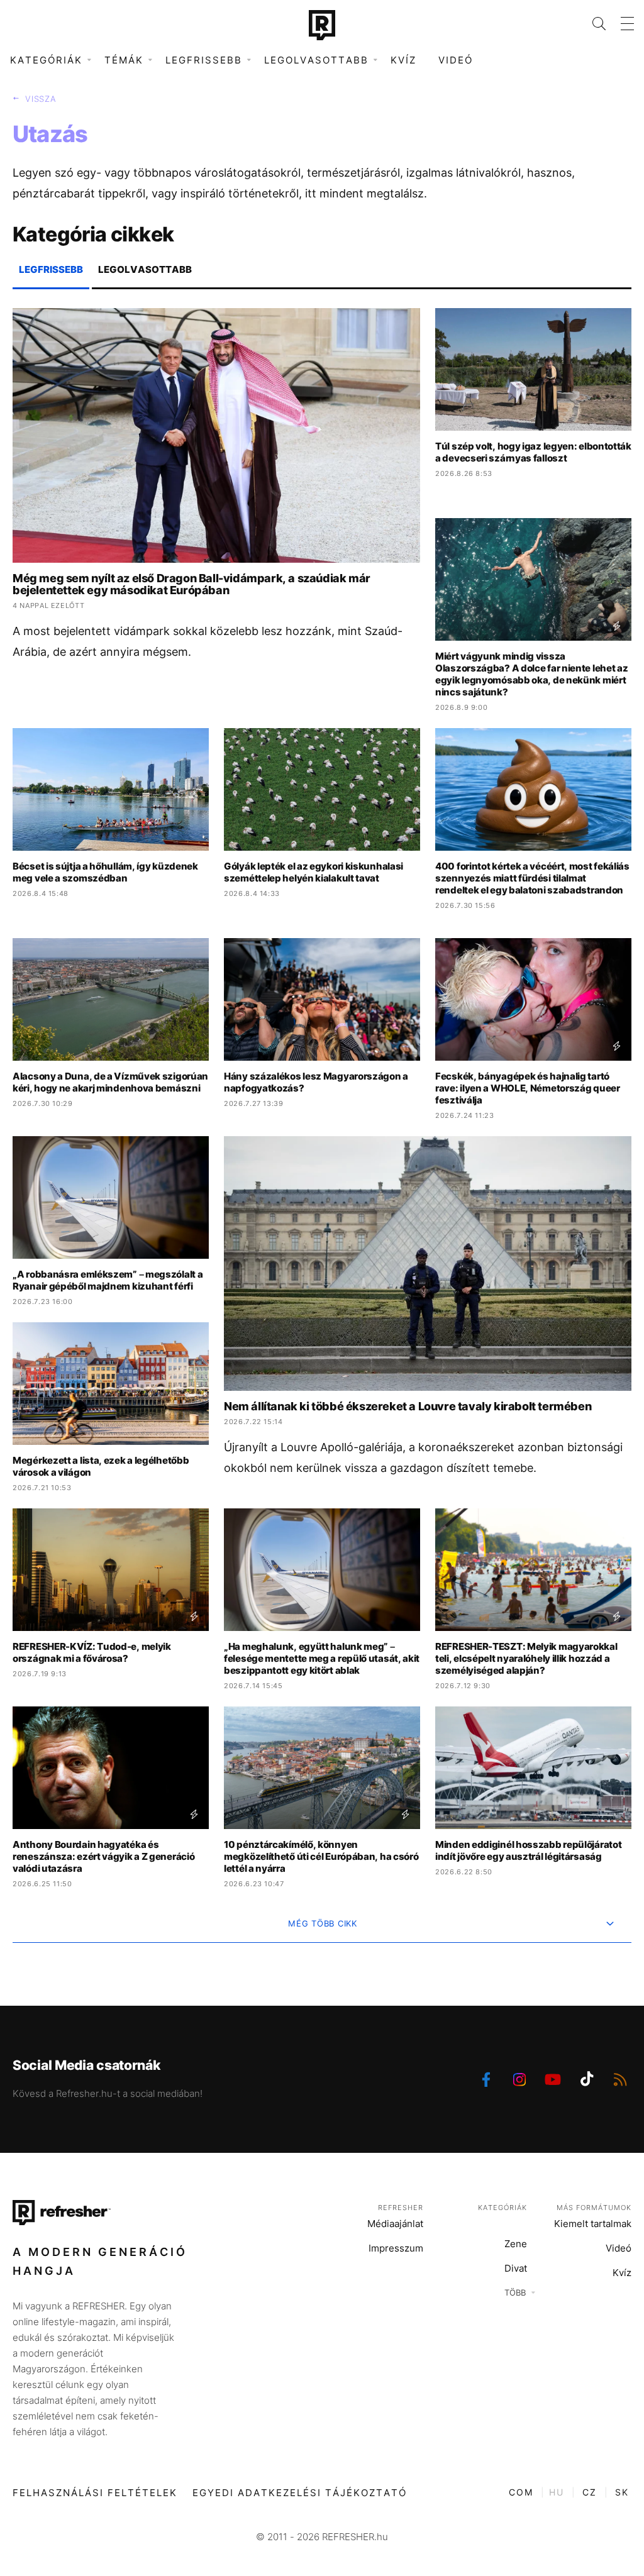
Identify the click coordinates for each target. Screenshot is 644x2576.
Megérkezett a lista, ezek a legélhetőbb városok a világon (101, 1466)
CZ (590, 2492)
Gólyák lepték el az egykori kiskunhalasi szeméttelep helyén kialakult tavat (314, 872)
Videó (456, 60)
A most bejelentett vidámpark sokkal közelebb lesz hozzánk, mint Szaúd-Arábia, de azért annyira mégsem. (208, 641)
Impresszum (396, 2248)
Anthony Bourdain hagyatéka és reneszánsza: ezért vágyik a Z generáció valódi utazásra (103, 1856)
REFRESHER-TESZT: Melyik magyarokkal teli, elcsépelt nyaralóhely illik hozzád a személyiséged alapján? (526, 1658)
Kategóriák (502, 2208)
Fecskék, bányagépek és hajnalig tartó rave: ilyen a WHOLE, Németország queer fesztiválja (528, 1088)
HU (557, 2492)
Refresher (401, 2208)
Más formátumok (594, 2208)
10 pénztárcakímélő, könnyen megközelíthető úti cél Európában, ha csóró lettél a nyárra (321, 1856)
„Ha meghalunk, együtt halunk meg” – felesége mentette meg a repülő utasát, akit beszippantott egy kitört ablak (322, 1658)
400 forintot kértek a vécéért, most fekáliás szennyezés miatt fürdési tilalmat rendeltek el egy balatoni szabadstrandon (532, 878)
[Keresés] (591, 24)
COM (521, 2492)
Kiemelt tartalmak (593, 2224)
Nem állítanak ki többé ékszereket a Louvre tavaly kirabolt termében (408, 1406)
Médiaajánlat (395, 2224)
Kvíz (403, 60)
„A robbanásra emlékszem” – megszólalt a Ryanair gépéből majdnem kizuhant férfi (108, 1280)
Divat (516, 2268)
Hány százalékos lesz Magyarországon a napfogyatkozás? (316, 1082)
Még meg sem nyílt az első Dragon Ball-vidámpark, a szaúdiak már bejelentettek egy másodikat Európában (192, 584)
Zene (516, 2244)
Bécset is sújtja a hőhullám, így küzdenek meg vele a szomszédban (105, 872)
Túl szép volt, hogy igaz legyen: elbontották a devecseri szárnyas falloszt (533, 452)
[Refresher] (322, 25)
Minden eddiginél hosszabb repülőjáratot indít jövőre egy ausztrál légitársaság (528, 1850)
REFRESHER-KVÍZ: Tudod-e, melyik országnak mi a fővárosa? (92, 1652)
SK (622, 2492)
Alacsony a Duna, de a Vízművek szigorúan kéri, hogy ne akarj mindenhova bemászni (110, 1082)
